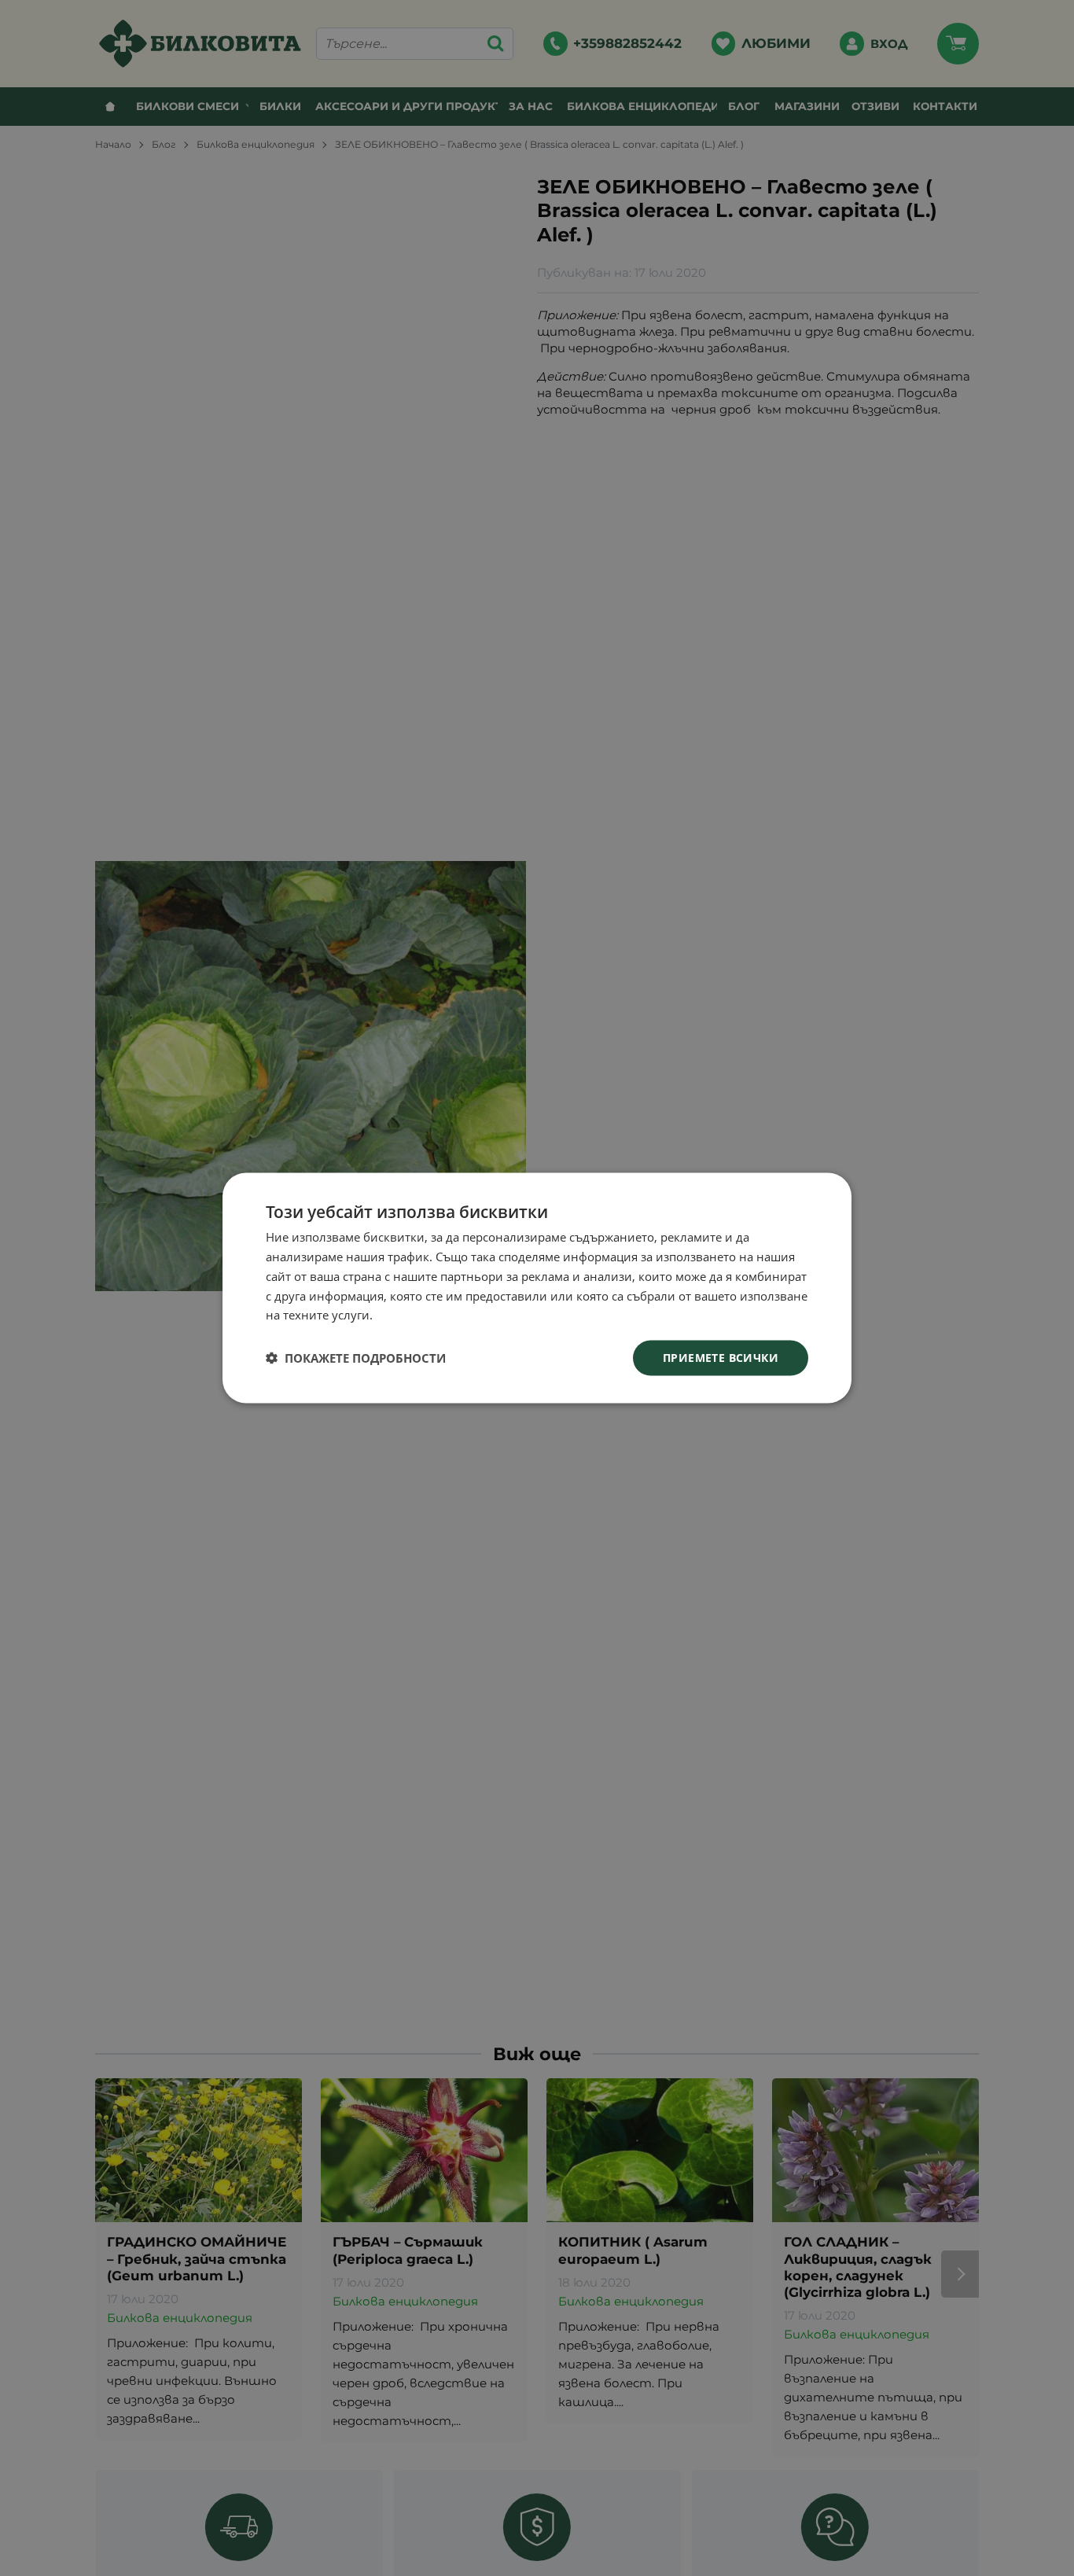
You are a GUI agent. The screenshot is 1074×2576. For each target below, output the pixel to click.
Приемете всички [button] (721, 1358)
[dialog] (537, 1288)
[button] (356, 1358)
